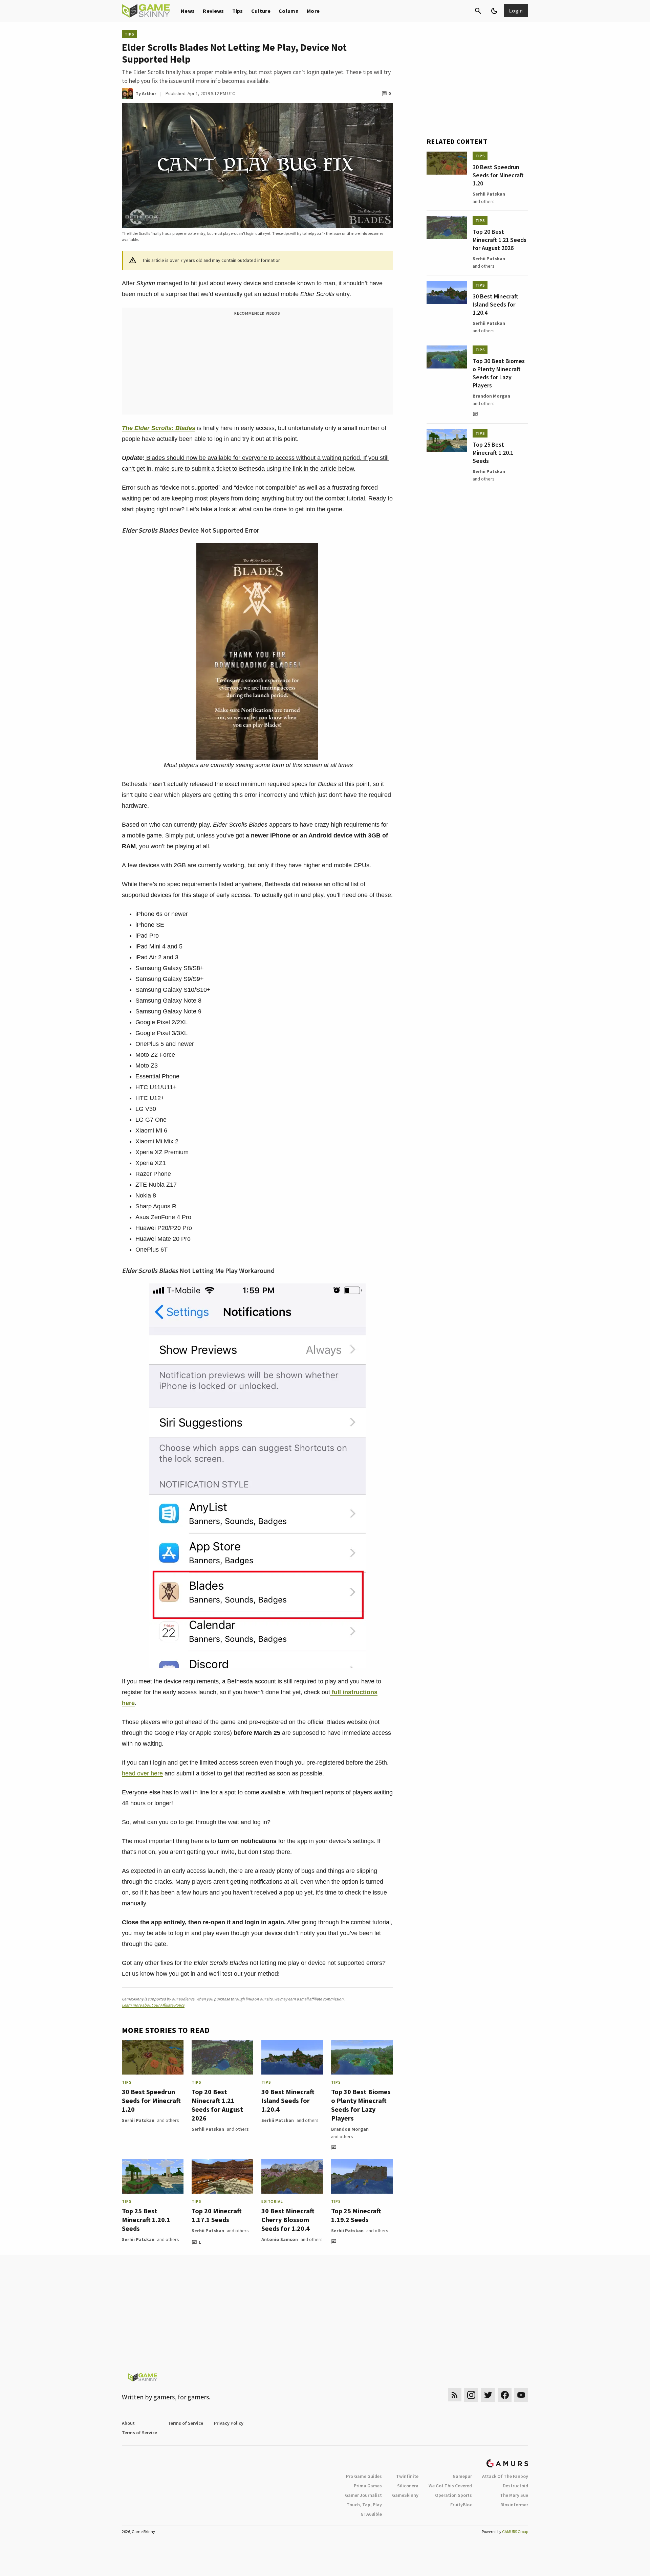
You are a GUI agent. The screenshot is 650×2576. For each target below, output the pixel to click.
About (128, 2423)
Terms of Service (186, 2423)
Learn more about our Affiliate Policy (153, 2005)
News (188, 11)
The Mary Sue (514, 2495)
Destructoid (515, 2486)
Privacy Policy (229, 2423)
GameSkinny (405, 2495)
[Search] (478, 11)
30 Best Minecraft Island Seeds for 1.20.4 (288, 2100)
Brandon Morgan (350, 2129)
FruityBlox (461, 2505)
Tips (238, 11)
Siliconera (408, 2486)
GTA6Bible (371, 2514)
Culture (261, 11)
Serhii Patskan (138, 2120)
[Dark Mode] (494, 11)
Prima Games (368, 2486)
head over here (142, 1773)
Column (289, 11)
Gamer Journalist (363, 2495)
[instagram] (471, 2395)
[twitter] (488, 2395)
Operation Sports (453, 2495)
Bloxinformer (514, 2505)
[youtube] (521, 2395)
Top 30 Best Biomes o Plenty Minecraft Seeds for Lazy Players (361, 2105)
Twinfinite (407, 2476)
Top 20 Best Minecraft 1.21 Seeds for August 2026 (217, 2105)
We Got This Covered (450, 2486)
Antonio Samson (280, 2239)
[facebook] (505, 2395)
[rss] (455, 2395)
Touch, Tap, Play (364, 2505)
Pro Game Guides (364, 2476)
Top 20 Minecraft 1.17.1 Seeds (217, 2215)
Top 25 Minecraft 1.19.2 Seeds (356, 2215)
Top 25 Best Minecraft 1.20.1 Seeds (146, 2220)
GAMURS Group (515, 2532)
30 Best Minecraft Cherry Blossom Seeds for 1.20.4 (288, 2220)
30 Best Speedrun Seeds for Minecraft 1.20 (151, 2100)
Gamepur (462, 2476)
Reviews (213, 11)
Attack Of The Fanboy (505, 2476)
